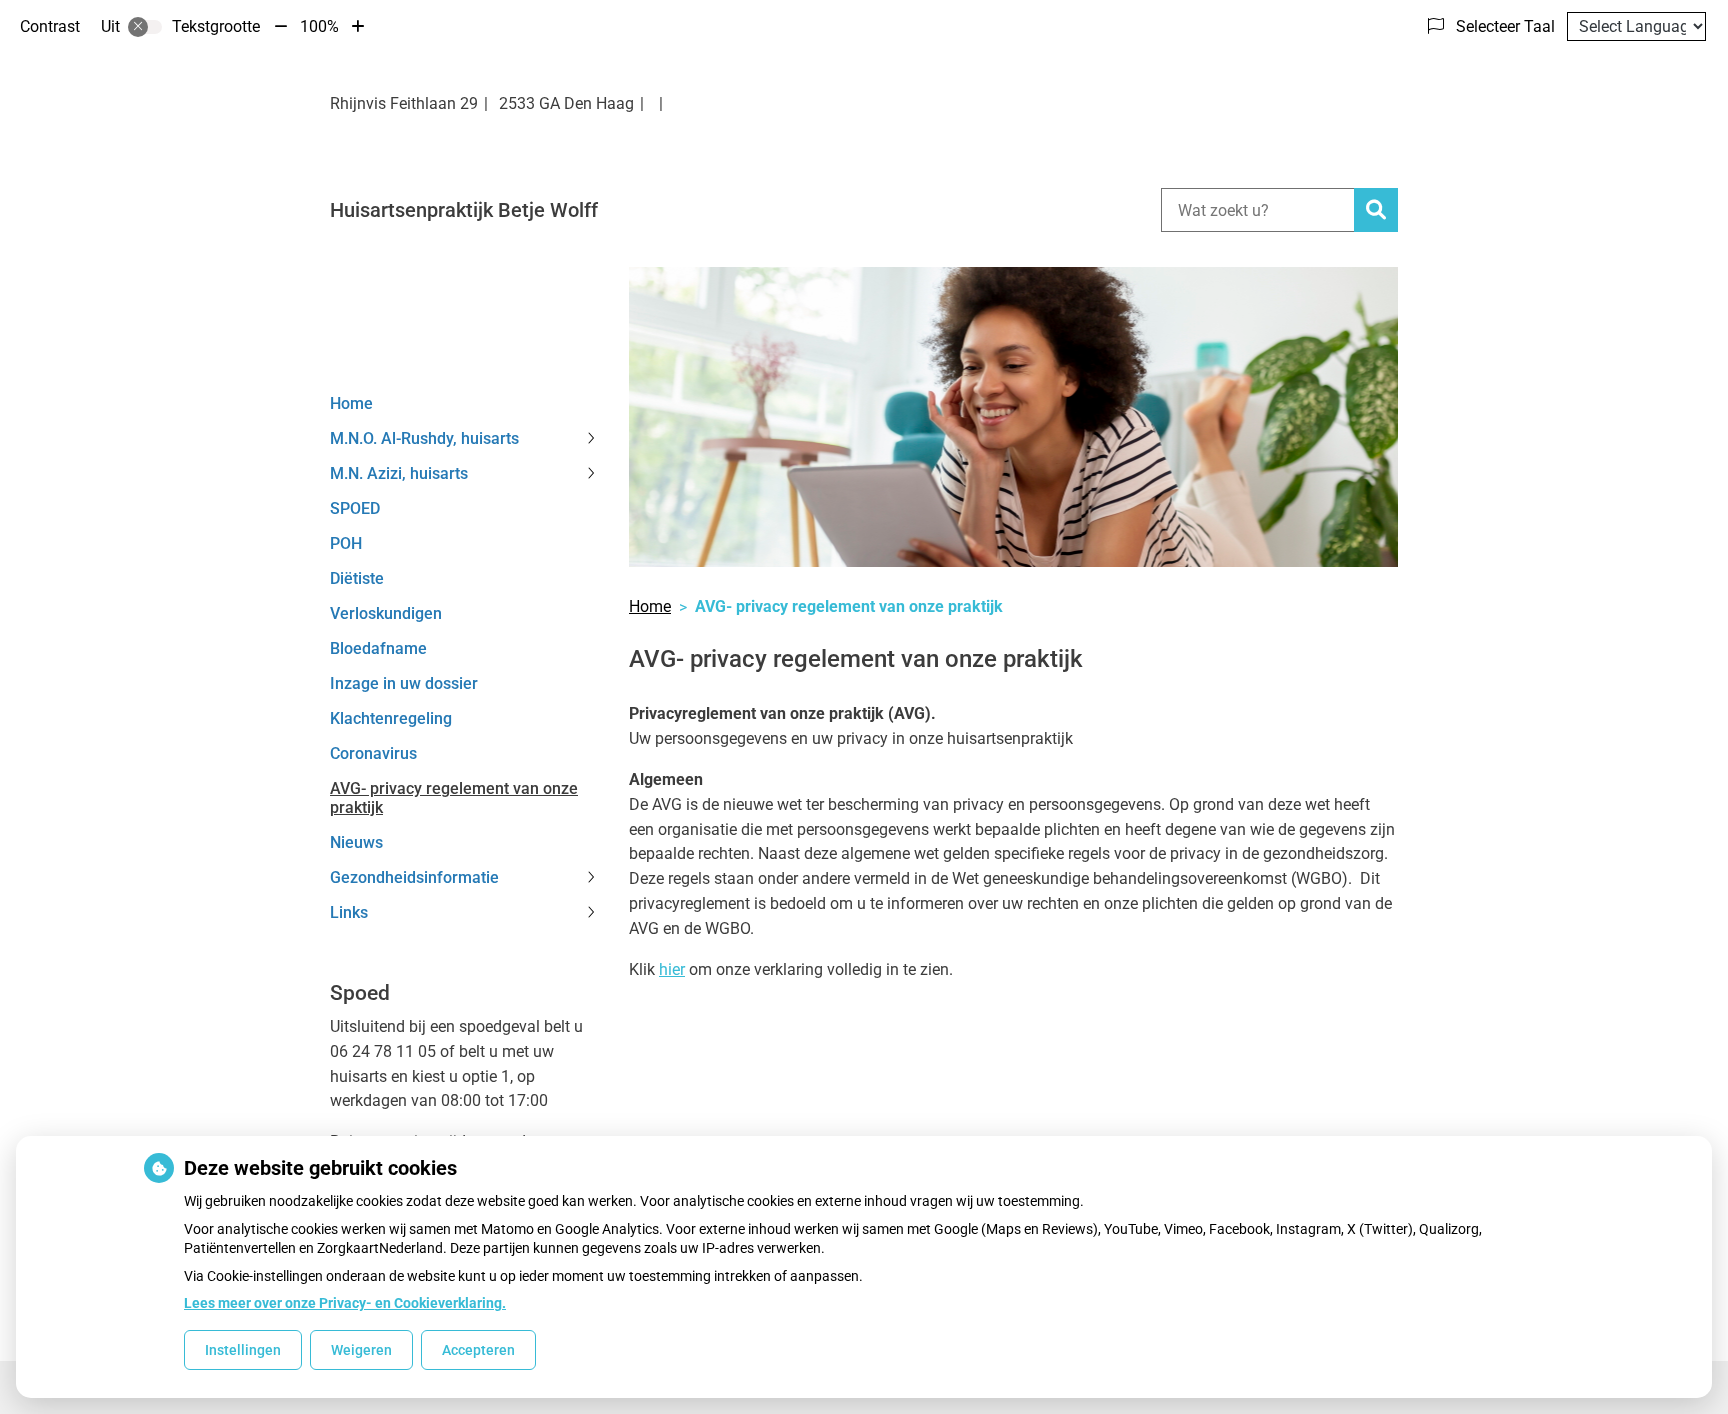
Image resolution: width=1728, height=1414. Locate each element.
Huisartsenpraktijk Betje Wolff (464, 210)
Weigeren (361, 1350)
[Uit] (145, 27)
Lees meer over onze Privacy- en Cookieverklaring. (345, 1303)
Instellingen (243, 1350)
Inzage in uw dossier (404, 683)
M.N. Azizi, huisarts (399, 473)
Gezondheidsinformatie (414, 877)
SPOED (355, 508)
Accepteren (478, 1350)
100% (319, 26)
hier (672, 969)
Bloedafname (378, 648)
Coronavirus (373, 753)
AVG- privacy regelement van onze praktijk (454, 798)
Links (349, 912)
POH (346, 543)
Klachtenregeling (391, 718)
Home (351, 403)
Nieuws (356, 842)
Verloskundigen (386, 613)
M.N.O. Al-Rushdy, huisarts (424, 438)
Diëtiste (357, 578)
